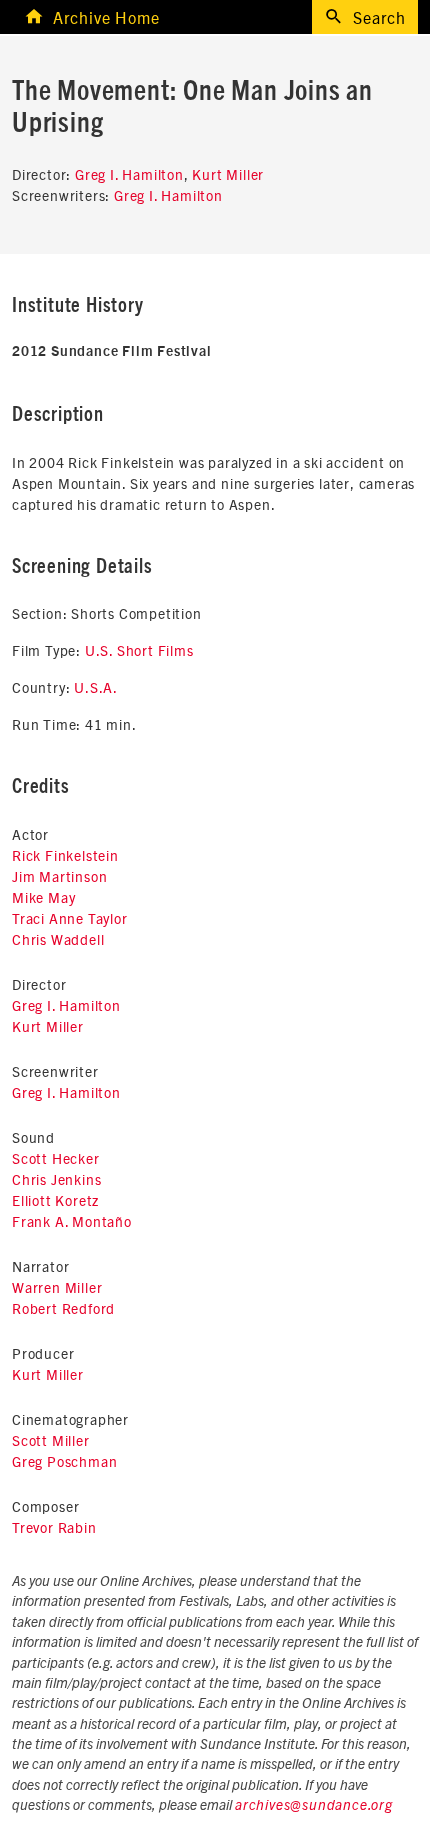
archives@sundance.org (314, 1806)
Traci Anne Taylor (70, 918)
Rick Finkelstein (65, 855)
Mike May (43, 897)
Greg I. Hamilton (129, 174)
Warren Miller (57, 1287)
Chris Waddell (58, 939)
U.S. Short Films (139, 650)
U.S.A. (96, 687)
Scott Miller (51, 1440)
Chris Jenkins (56, 1179)
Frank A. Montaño (72, 1221)
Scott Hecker (56, 1158)
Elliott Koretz (55, 1200)
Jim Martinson (59, 876)
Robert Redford (63, 1308)
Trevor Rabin (54, 1527)
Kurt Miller (228, 174)
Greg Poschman (64, 1461)
